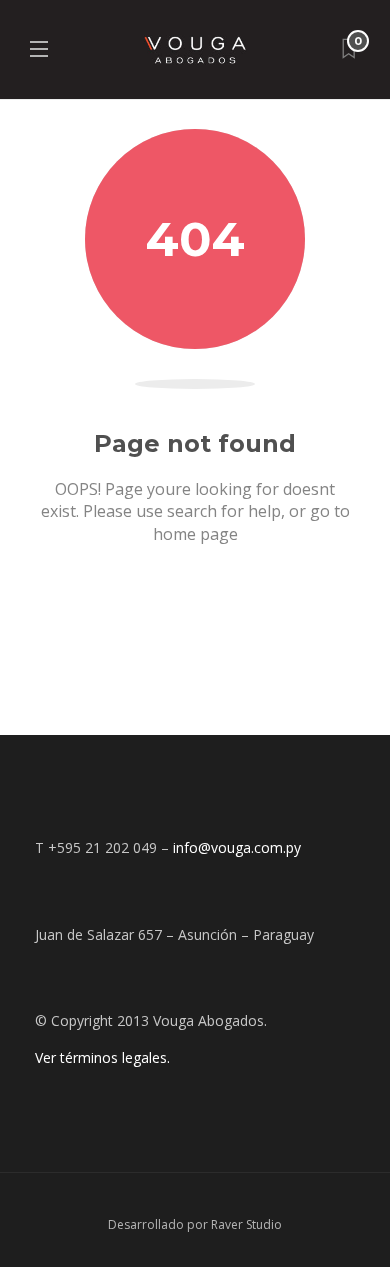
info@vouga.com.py (237, 847)
